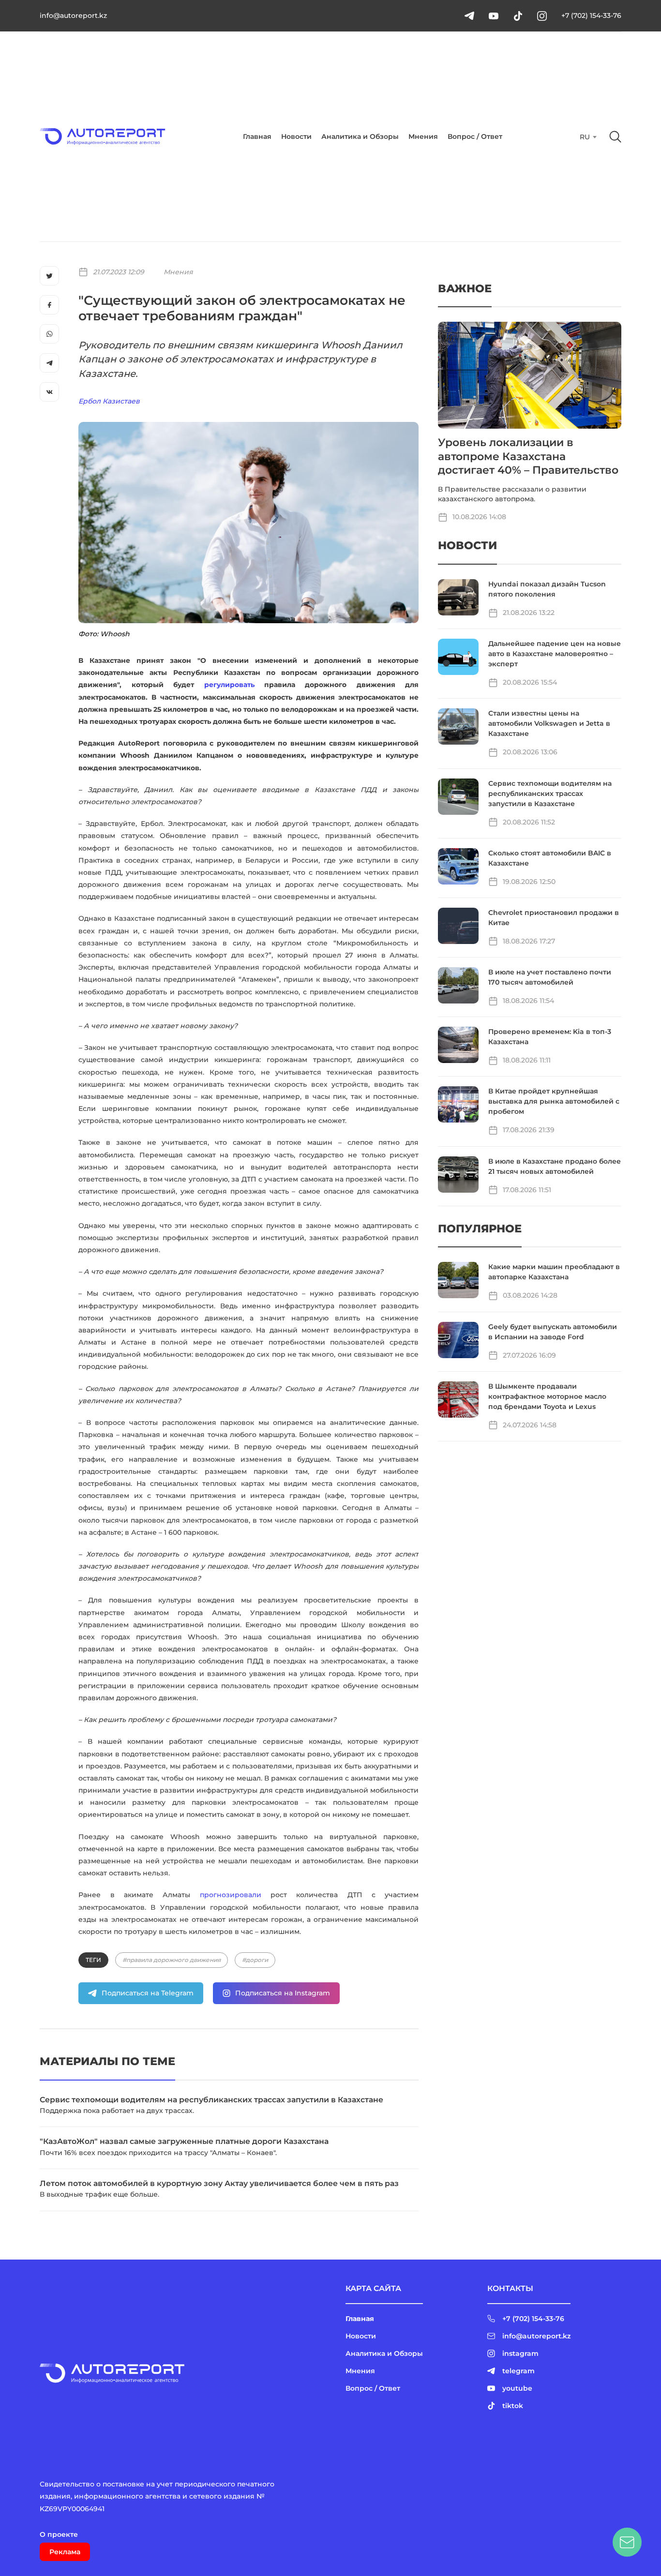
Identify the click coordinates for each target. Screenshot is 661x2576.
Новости (296, 136)
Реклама (65, 2552)
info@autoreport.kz (73, 15)
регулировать (229, 685)
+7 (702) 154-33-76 (591, 15)
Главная (257, 136)
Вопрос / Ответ (475, 136)
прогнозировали (231, 1895)
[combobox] (587, 137)
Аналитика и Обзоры (360, 136)
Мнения (423, 136)
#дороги (255, 1960)
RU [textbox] (585, 137)
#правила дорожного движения (172, 1960)
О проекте (59, 2534)
